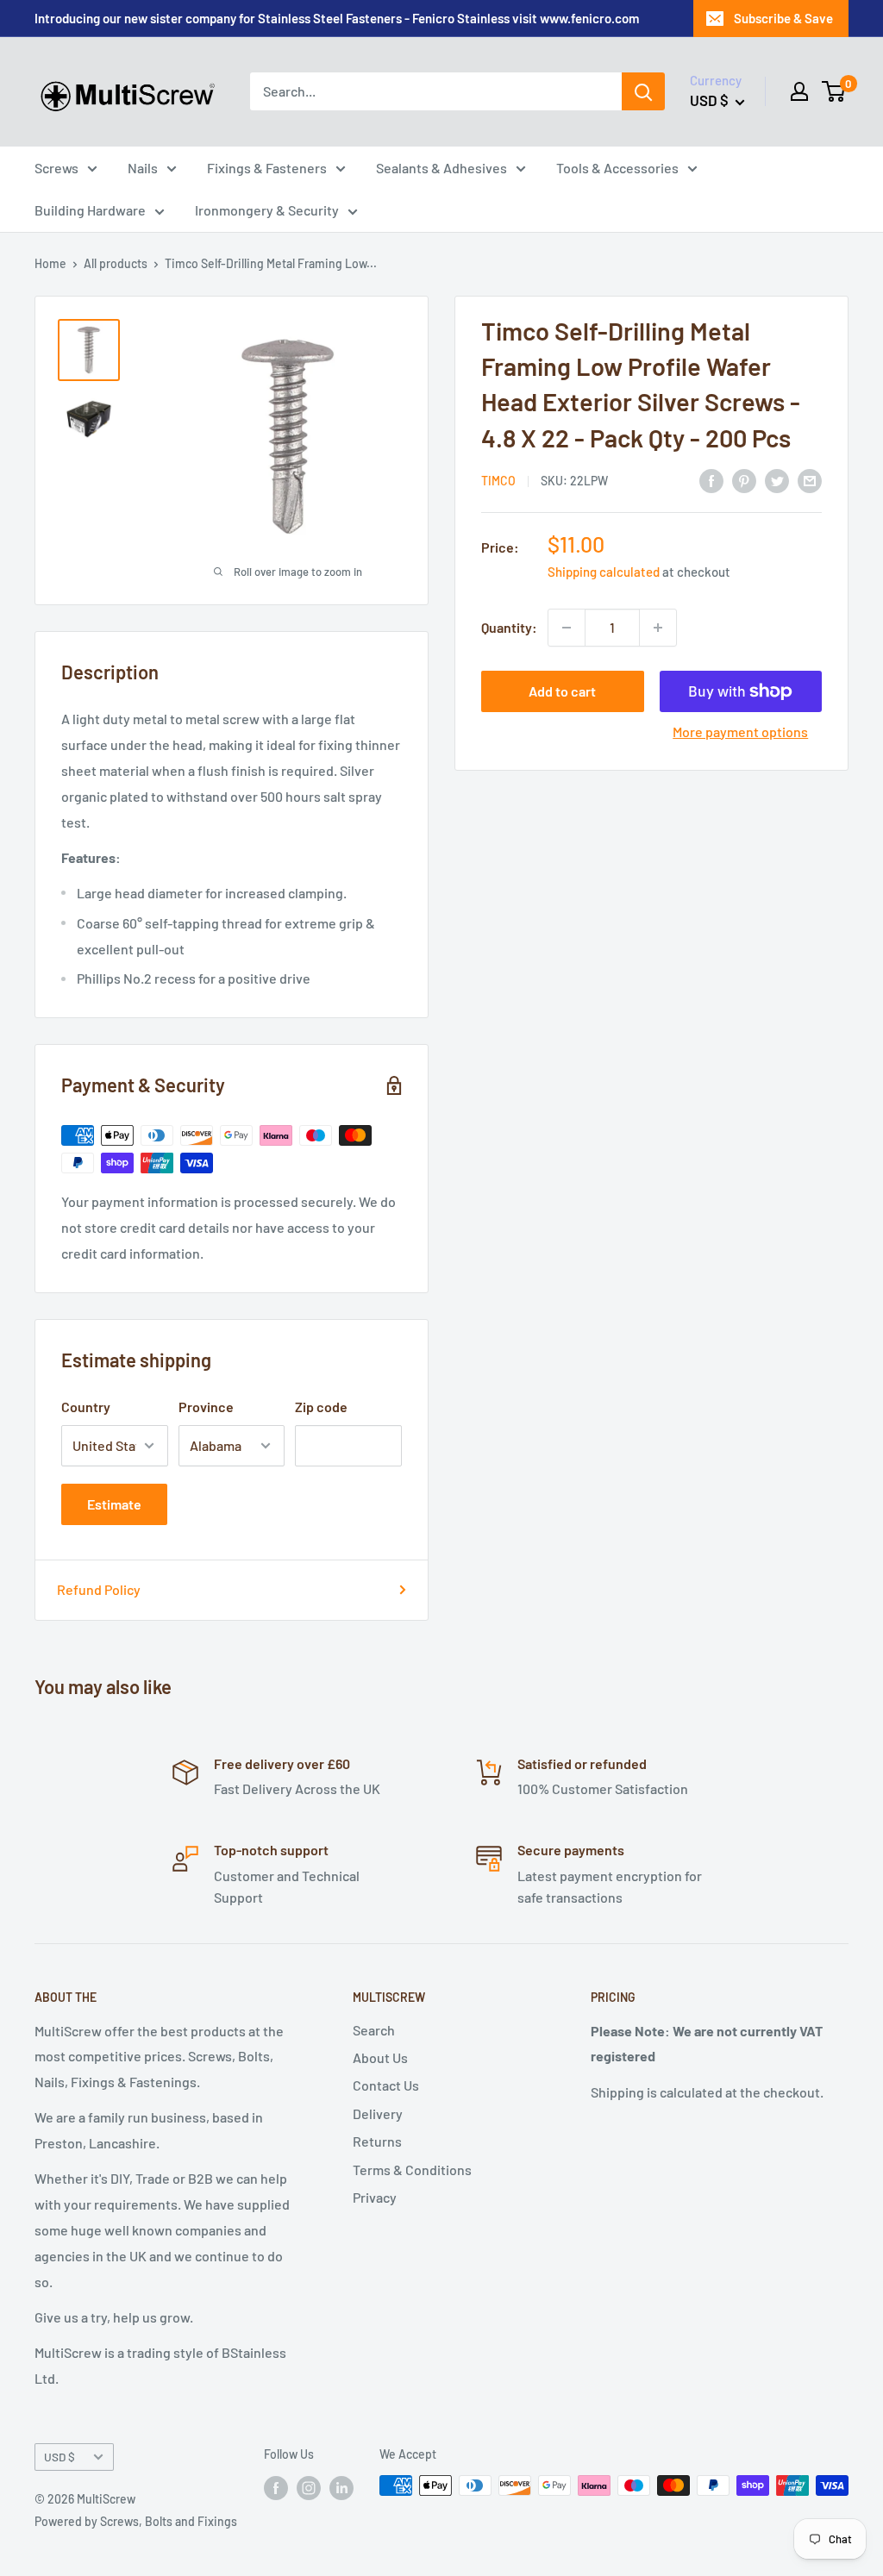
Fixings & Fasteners (267, 168)
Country (86, 1407)
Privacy (375, 2197)
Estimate (114, 1504)
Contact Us (386, 2085)
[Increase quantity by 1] (658, 628)
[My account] (799, 91)
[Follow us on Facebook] (276, 2487)
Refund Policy (99, 1589)
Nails (143, 168)
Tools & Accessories (617, 168)
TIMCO (498, 481)
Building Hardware (90, 210)
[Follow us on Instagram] (309, 2487)
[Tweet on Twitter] (777, 480)
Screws (56, 168)
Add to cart (562, 691)
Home (50, 263)
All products (116, 263)
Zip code (321, 1407)
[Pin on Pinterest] (744, 480)
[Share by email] (810, 480)
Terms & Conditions (412, 2170)
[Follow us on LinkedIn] (341, 2487)
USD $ (59, 2457)
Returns (377, 2141)
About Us (380, 2057)
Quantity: (509, 627)
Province (206, 1407)
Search (374, 2030)
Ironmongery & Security (267, 210)
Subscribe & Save (783, 18)
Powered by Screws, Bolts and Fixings (136, 2521)
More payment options (740, 732)
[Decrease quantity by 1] (567, 628)
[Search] (643, 91)
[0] (834, 91)
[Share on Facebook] (711, 480)
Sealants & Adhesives (441, 168)
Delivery (378, 2113)
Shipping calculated (604, 572)
